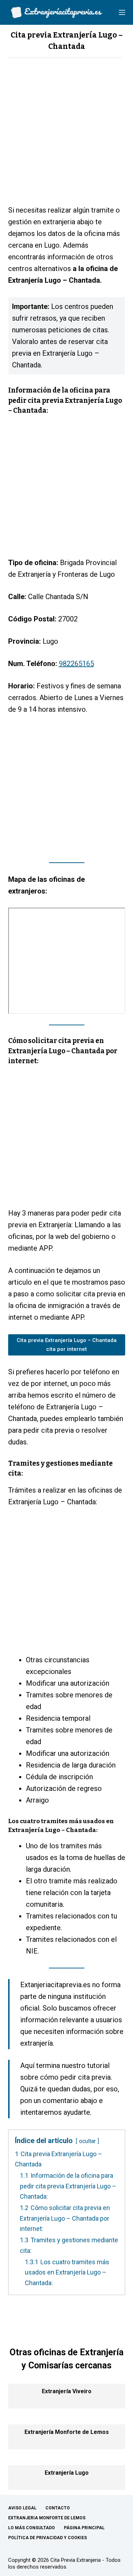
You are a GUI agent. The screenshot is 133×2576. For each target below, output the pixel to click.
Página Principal (84, 2528)
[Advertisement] (66, 135)
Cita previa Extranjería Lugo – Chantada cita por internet (67, 1345)
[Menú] (122, 12)
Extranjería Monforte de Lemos (67, 2432)
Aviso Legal (22, 2508)
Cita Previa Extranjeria (76, 2560)
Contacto (58, 2508)
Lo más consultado (32, 2528)
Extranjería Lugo (67, 2473)
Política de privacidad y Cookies (48, 2538)
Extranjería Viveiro (67, 2391)
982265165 (76, 664)
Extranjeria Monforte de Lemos (47, 2518)
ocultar (87, 2141)
